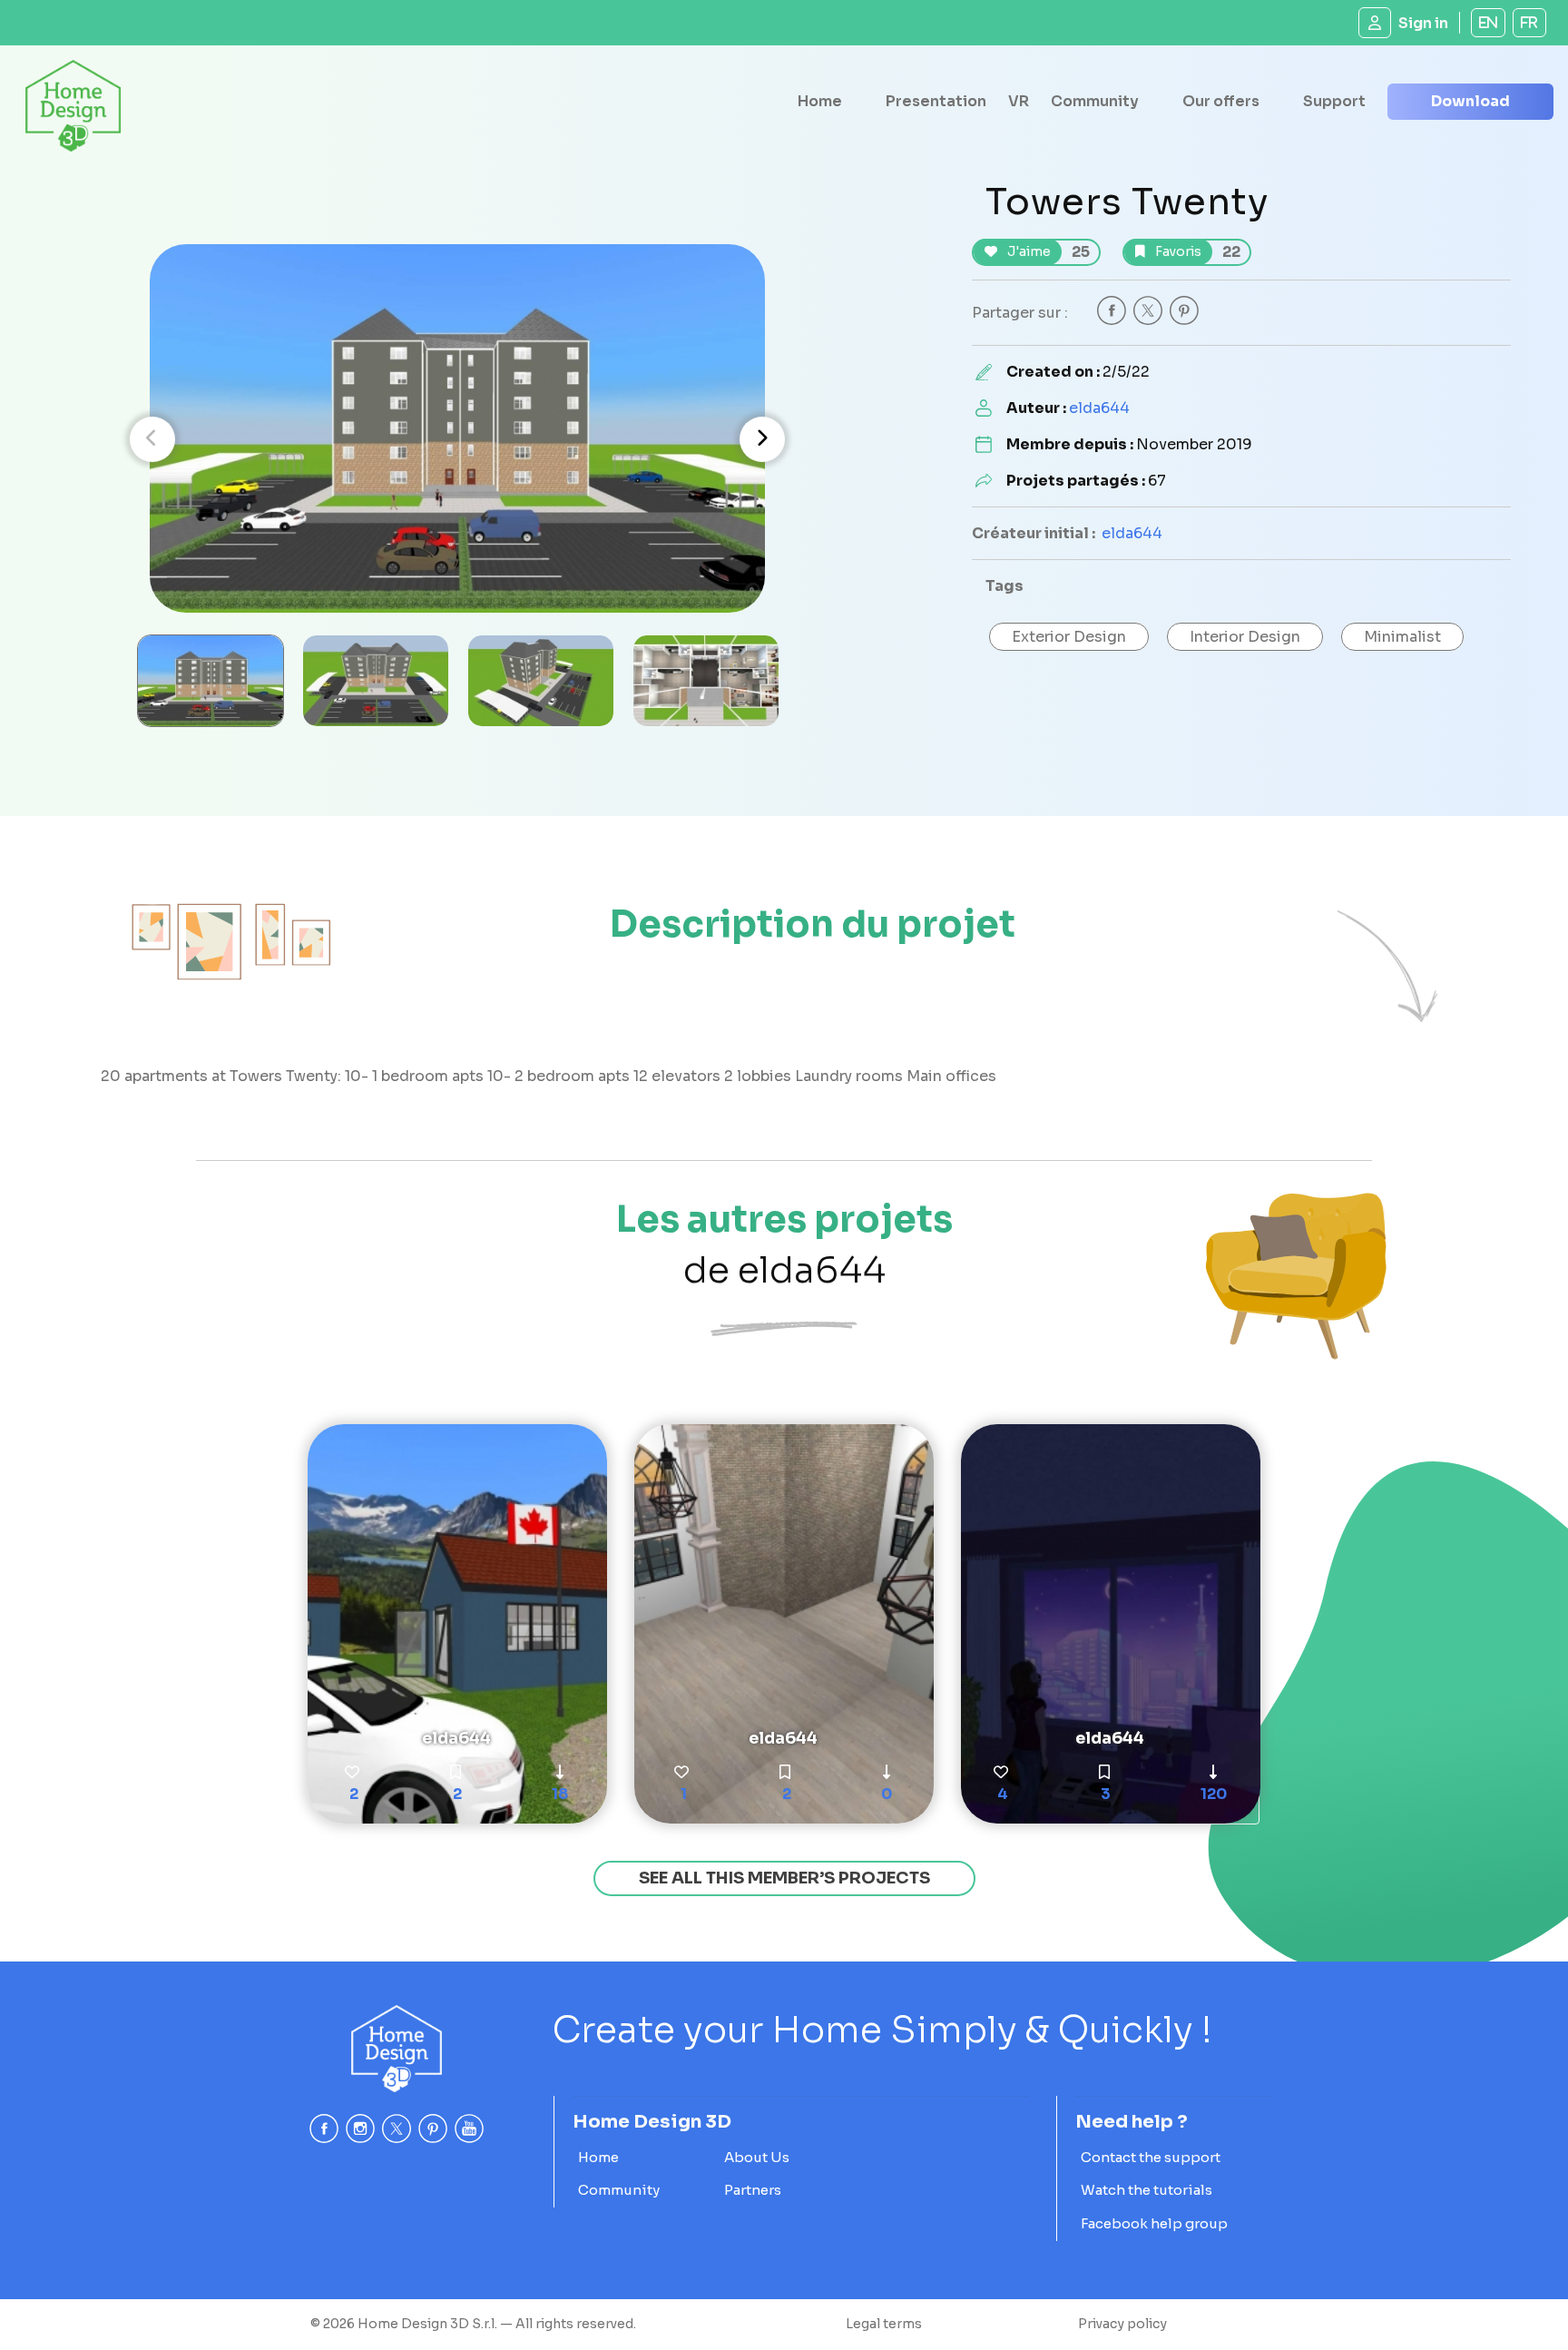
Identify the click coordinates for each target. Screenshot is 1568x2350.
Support (1334, 101)
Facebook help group (1154, 2223)
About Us (757, 2157)
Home (820, 101)
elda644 (1099, 408)
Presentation (936, 101)
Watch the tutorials (1147, 2190)
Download (1470, 101)
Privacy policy (1122, 2324)
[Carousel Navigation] (457, 439)
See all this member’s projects (784, 1878)
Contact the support (1151, 2157)
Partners (753, 2190)
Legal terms (884, 2324)
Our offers (1221, 101)
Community (1095, 101)
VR (1019, 101)
